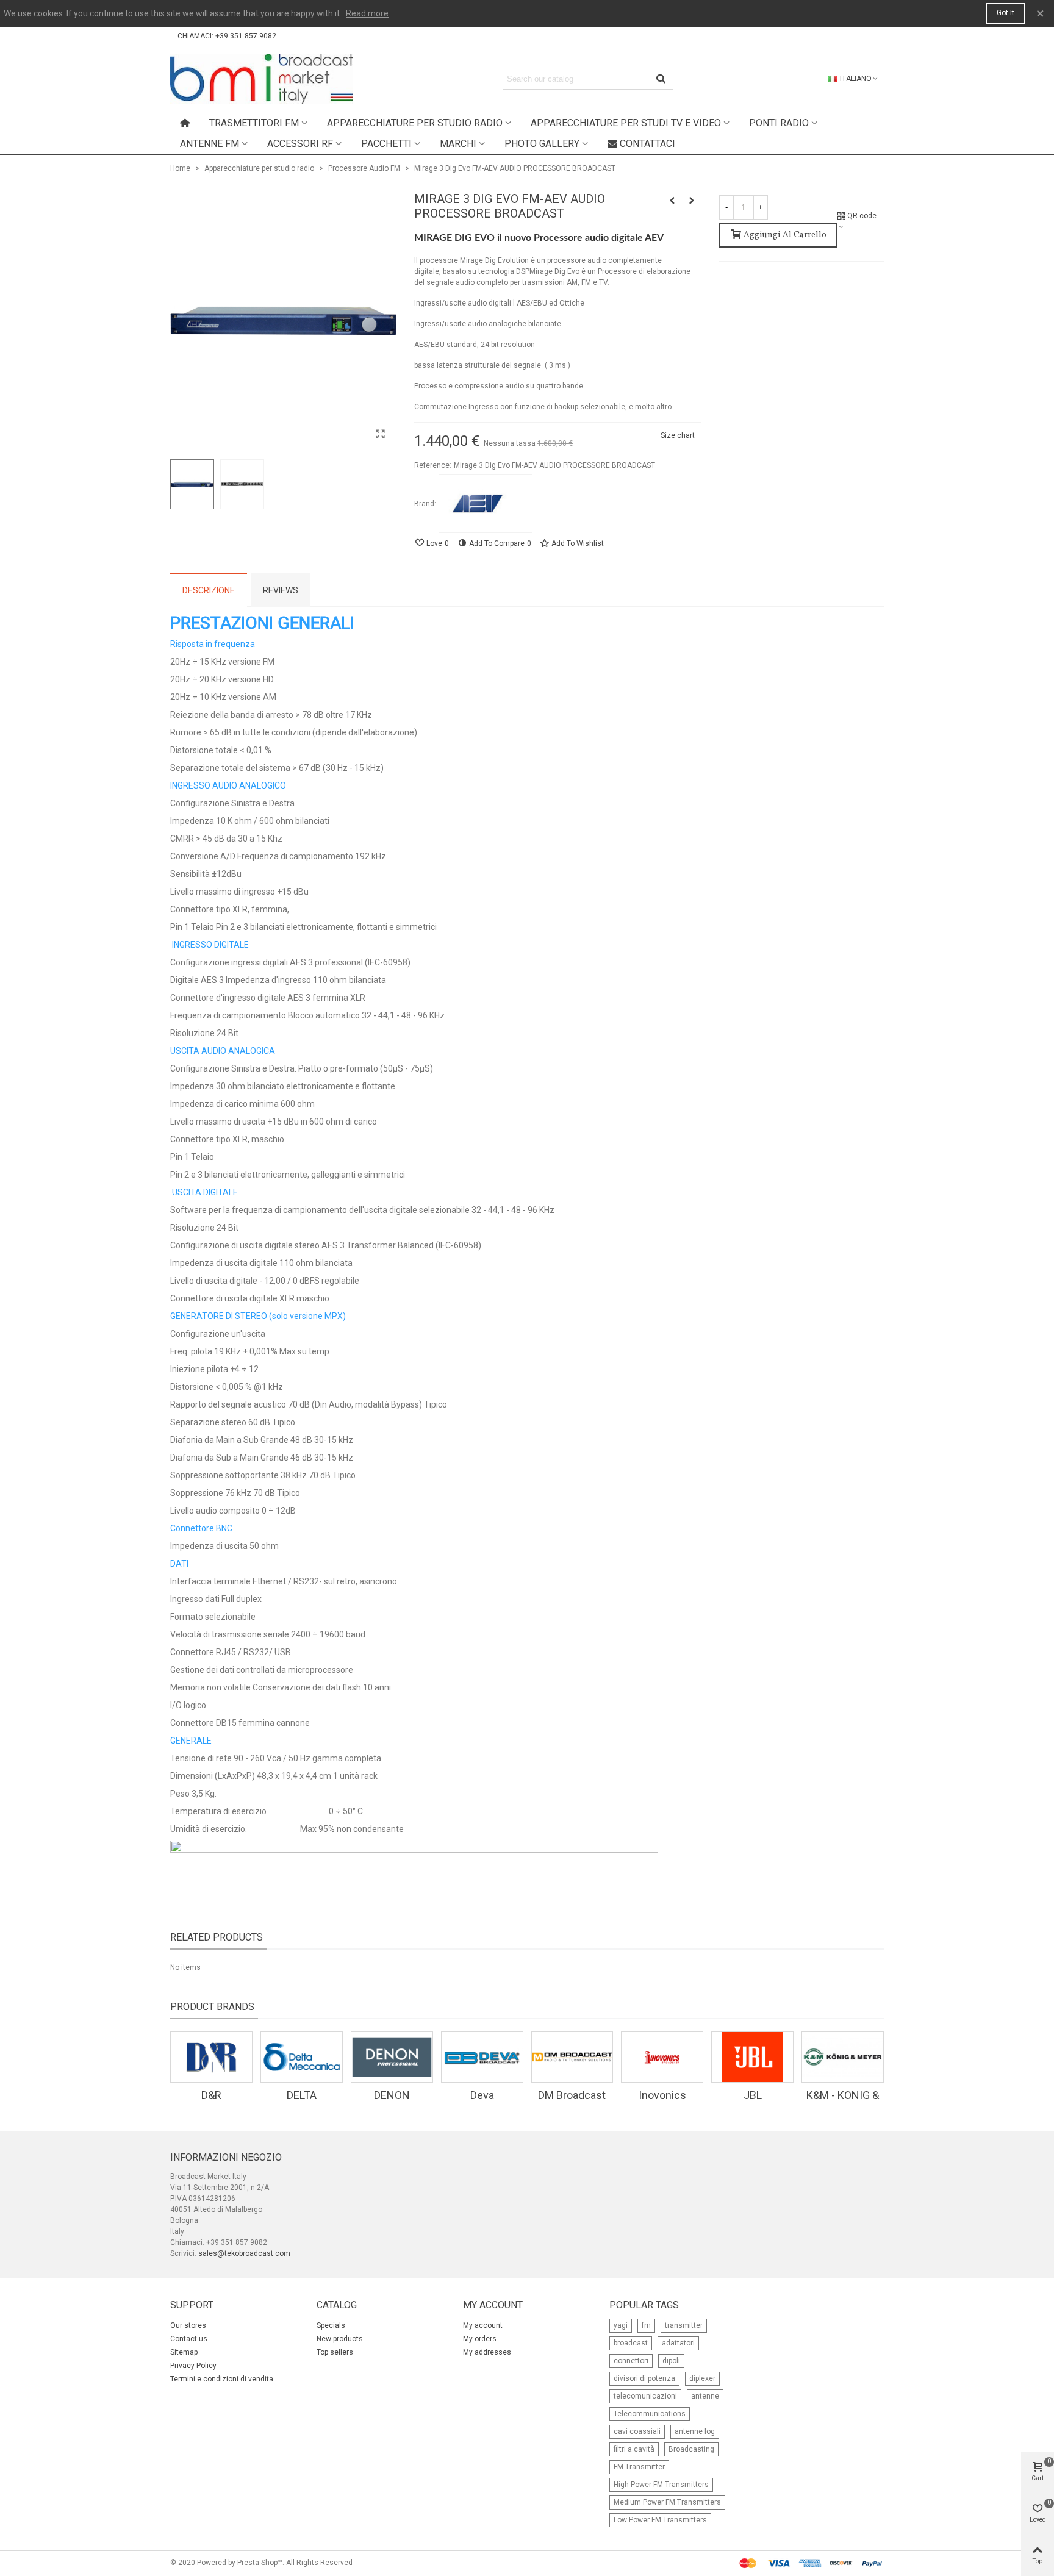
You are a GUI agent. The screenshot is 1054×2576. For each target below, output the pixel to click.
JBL (753, 2095)
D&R (211, 2095)
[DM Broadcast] (572, 2057)
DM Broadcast (572, 2095)
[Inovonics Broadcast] (662, 2057)
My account (483, 2325)
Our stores (188, 2325)
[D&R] (211, 2057)
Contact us (189, 2339)
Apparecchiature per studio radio (415, 123)
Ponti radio (779, 123)
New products (340, 2339)
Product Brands (212, 2007)
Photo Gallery (542, 144)
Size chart (678, 435)
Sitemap (184, 2352)
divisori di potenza (644, 2378)
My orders (480, 2339)
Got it (1006, 13)
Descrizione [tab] (209, 590)
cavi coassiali (637, 2431)
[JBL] (752, 2057)
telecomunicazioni (645, 2396)
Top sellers (335, 2352)
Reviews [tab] (281, 590)
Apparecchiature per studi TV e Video (626, 123)
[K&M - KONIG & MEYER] (843, 2057)
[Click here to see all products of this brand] (486, 504)
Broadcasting (691, 2449)
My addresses (487, 2352)
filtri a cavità (634, 2449)
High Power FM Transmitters (661, 2485)
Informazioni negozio (226, 2157)
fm (646, 2325)
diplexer (702, 2378)
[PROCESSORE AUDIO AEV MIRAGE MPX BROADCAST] (672, 201)
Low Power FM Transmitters (660, 2520)
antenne (705, 2396)
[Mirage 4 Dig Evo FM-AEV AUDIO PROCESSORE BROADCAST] (692, 201)
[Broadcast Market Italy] (262, 79)
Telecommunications (650, 2414)
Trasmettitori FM (254, 123)
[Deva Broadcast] (482, 2057)
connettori (631, 2361)
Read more (367, 13)
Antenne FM (210, 144)
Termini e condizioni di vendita (222, 2379)
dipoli (671, 2361)
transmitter (684, 2325)
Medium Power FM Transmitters (667, 2502)
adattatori (678, 2343)
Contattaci (647, 144)
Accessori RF (300, 144)
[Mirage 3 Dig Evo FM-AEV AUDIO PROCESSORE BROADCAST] (381, 434)
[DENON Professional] (392, 2057)
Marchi (458, 144)
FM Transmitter (639, 2467)
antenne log (695, 2431)
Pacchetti (386, 144)
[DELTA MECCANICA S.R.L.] (302, 2057)
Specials (331, 2325)
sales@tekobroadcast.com (244, 2253)
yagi (621, 2325)
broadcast (631, 2343)
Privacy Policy (193, 2366)
